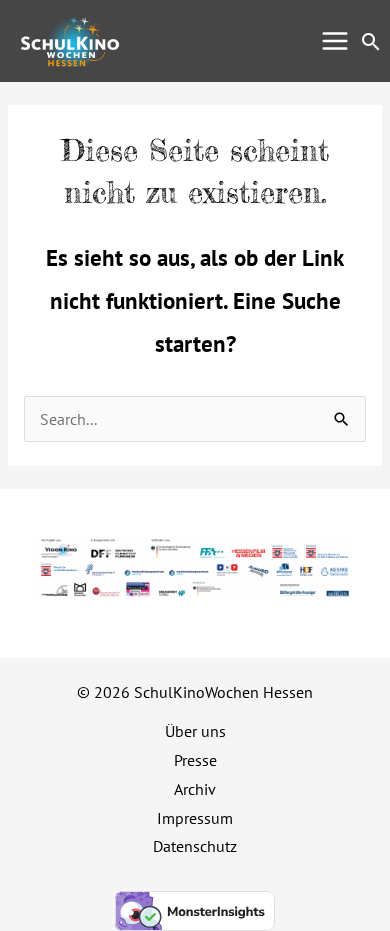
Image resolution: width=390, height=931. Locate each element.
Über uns (195, 731)
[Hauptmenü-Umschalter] (335, 40)
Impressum (195, 818)
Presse (195, 760)
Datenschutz (195, 846)
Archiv (195, 789)
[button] (371, 41)
